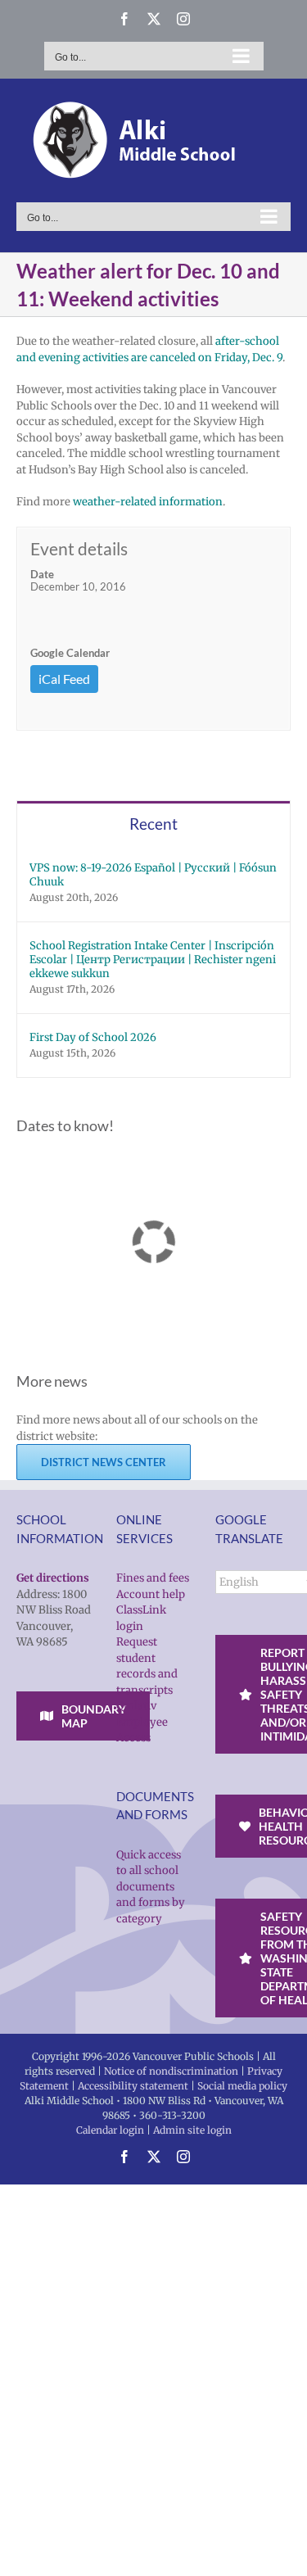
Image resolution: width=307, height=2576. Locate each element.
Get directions (53, 1578)
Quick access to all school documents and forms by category (151, 1887)
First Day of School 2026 (93, 1037)
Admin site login (192, 2130)
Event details (79, 548)
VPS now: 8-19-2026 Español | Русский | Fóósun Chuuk (153, 875)
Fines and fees (153, 1578)
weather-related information (148, 502)
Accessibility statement (133, 2086)
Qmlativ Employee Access (142, 1722)
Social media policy (242, 2086)
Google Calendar (70, 653)
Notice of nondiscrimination (171, 2071)
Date (42, 574)
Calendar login (110, 2130)
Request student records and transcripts (147, 1666)
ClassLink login (141, 1618)
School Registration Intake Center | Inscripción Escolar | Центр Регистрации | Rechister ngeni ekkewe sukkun (153, 960)
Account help (151, 1594)
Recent (153, 824)
